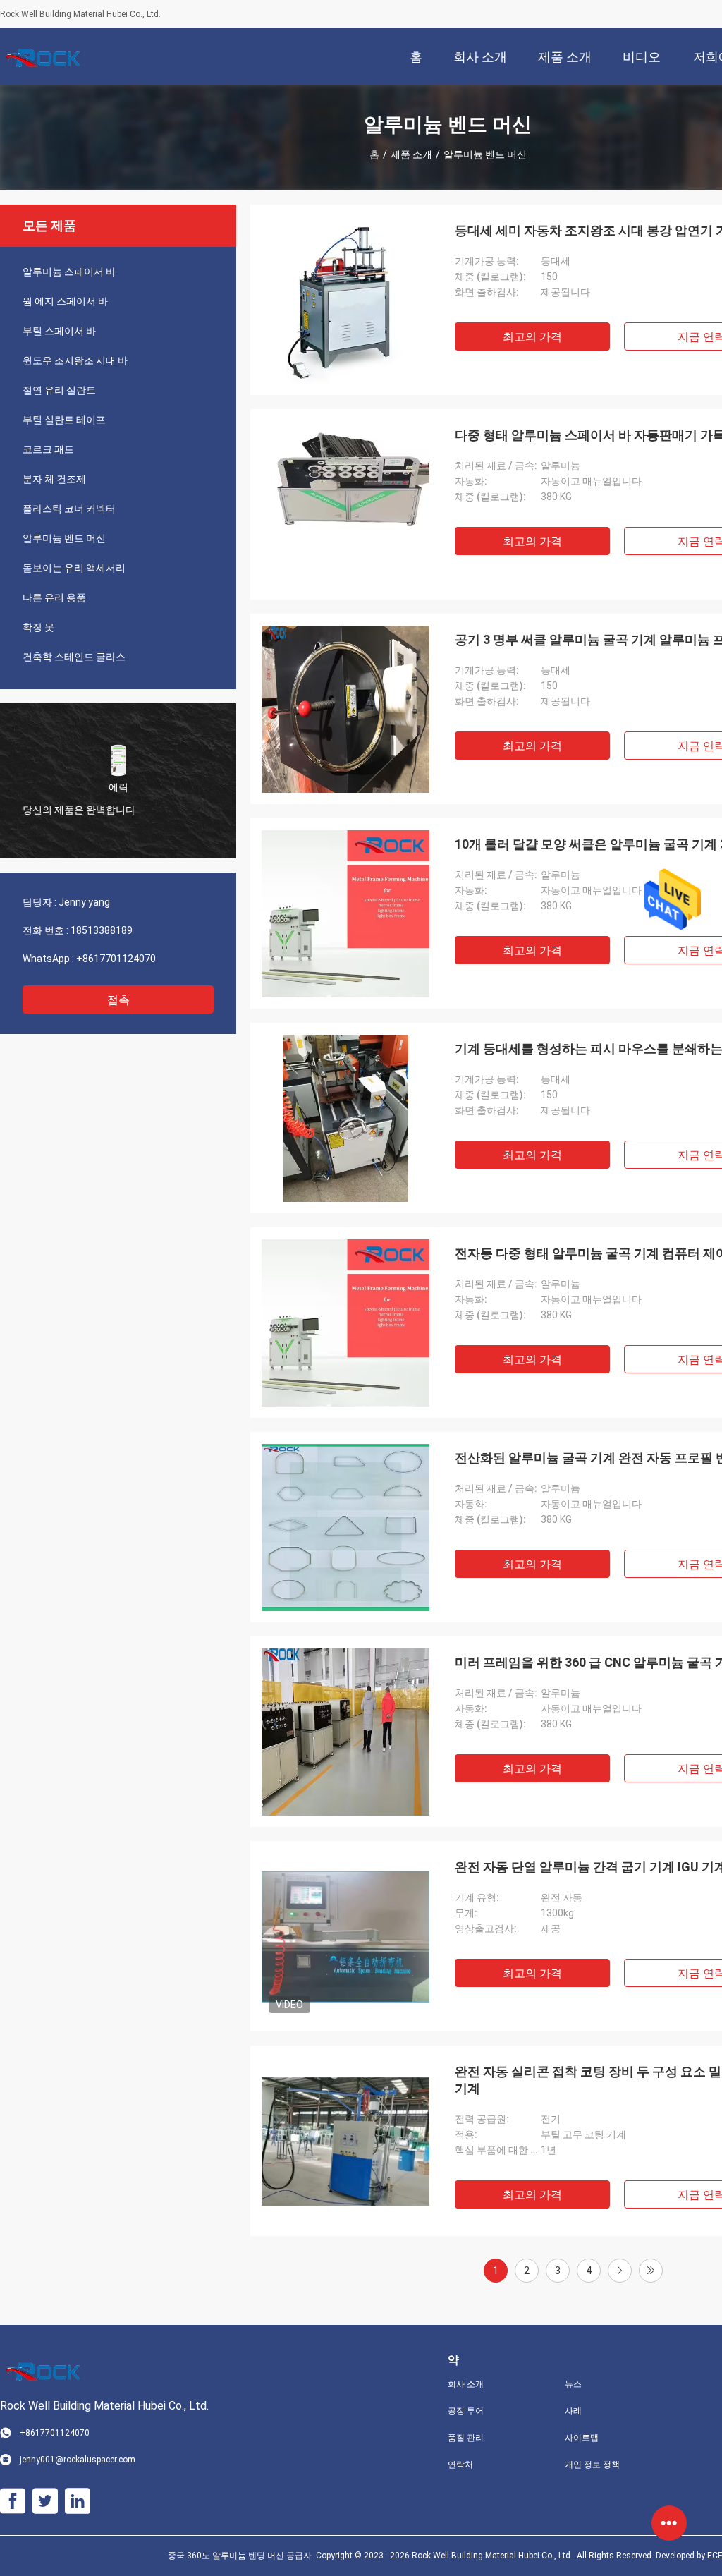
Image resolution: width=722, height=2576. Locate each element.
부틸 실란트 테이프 (64, 420)
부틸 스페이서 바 (59, 331)
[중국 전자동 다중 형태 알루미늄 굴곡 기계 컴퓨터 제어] (345, 1323)
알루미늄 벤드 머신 (64, 538)
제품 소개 (411, 154)
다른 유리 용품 (54, 597)
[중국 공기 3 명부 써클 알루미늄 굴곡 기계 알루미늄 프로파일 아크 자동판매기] (345, 709)
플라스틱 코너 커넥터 (69, 509)
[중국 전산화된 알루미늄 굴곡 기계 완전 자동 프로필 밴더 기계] (345, 1527)
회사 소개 (466, 2384)
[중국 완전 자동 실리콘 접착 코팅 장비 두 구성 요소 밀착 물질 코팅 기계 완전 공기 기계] (345, 2141)
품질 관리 (466, 2438)
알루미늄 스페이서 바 (69, 272)
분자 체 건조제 (54, 479)
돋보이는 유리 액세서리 (74, 568)
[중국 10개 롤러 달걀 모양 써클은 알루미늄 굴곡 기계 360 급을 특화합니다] (345, 913)
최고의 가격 (532, 337)
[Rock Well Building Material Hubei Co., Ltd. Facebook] (13, 2501)
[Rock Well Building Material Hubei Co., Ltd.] (46, 56)
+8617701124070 (116, 959)
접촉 (118, 1000)
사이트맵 (582, 2438)
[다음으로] (620, 2271)
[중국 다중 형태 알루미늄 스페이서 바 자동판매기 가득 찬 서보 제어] (345, 504)
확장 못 (38, 627)
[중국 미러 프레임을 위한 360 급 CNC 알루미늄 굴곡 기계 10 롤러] (345, 1732)
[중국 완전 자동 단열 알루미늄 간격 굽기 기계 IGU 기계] (345, 1936)
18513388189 (102, 930)
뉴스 (573, 2384)
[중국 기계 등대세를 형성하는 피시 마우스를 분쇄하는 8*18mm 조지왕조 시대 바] (346, 1118)
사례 (573, 2411)
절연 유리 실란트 (59, 390)
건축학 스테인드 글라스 (74, 657)
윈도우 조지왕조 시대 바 (75, 360)
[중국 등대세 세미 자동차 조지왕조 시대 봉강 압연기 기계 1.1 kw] (345, 300)
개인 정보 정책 (592, 2465)
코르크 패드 (48, 449)
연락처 (460, 2465)
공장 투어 (466, 2411)
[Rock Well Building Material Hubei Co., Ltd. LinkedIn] (78, 2501)
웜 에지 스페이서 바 (65, 301)
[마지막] (651, 2271)
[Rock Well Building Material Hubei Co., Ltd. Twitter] (45, 2501)
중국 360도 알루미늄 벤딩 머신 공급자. (242, 2556)
